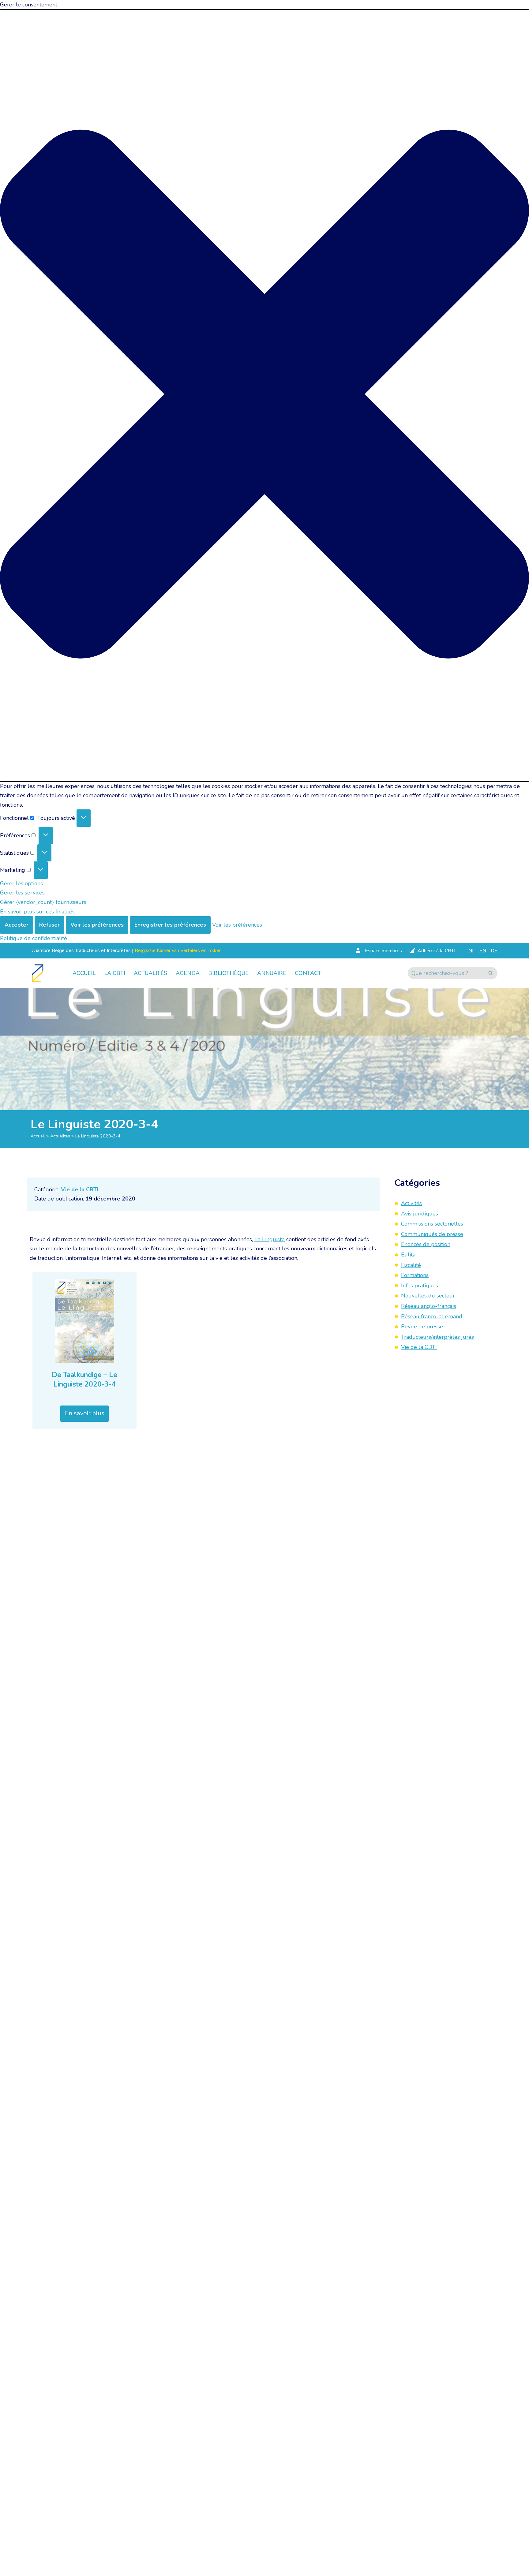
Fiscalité (411, 1265)
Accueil (84, 973)
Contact (308, 973)
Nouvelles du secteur (428, 1296)
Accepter (17, 925)
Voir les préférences (97, 925)
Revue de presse (422, 1327)
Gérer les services (22, 893)
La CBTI (115, 973)
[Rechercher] (491, 973)
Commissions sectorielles (432, 1224)
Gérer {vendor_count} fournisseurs (43, 902)
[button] (264, 396)
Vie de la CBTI (80, 1189)
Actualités (150, 973)
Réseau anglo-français (429, 1306)
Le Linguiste (270, 1239)
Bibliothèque (228, 973)
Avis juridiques (420, 1213)
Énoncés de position (426, 1244)
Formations (415, 1275)
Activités (411, 1203)
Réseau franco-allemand (432, 1316)
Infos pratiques (420, 1285)
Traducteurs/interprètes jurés (437, 1337)
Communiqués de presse (432, 1234)
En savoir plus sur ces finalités (37, 912)
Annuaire (272, 973)
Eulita (408, 1255)
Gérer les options (21, 883)
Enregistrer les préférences (170, 925)
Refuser (49, 925)
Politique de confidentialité (34, 938)
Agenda (188, 973)
